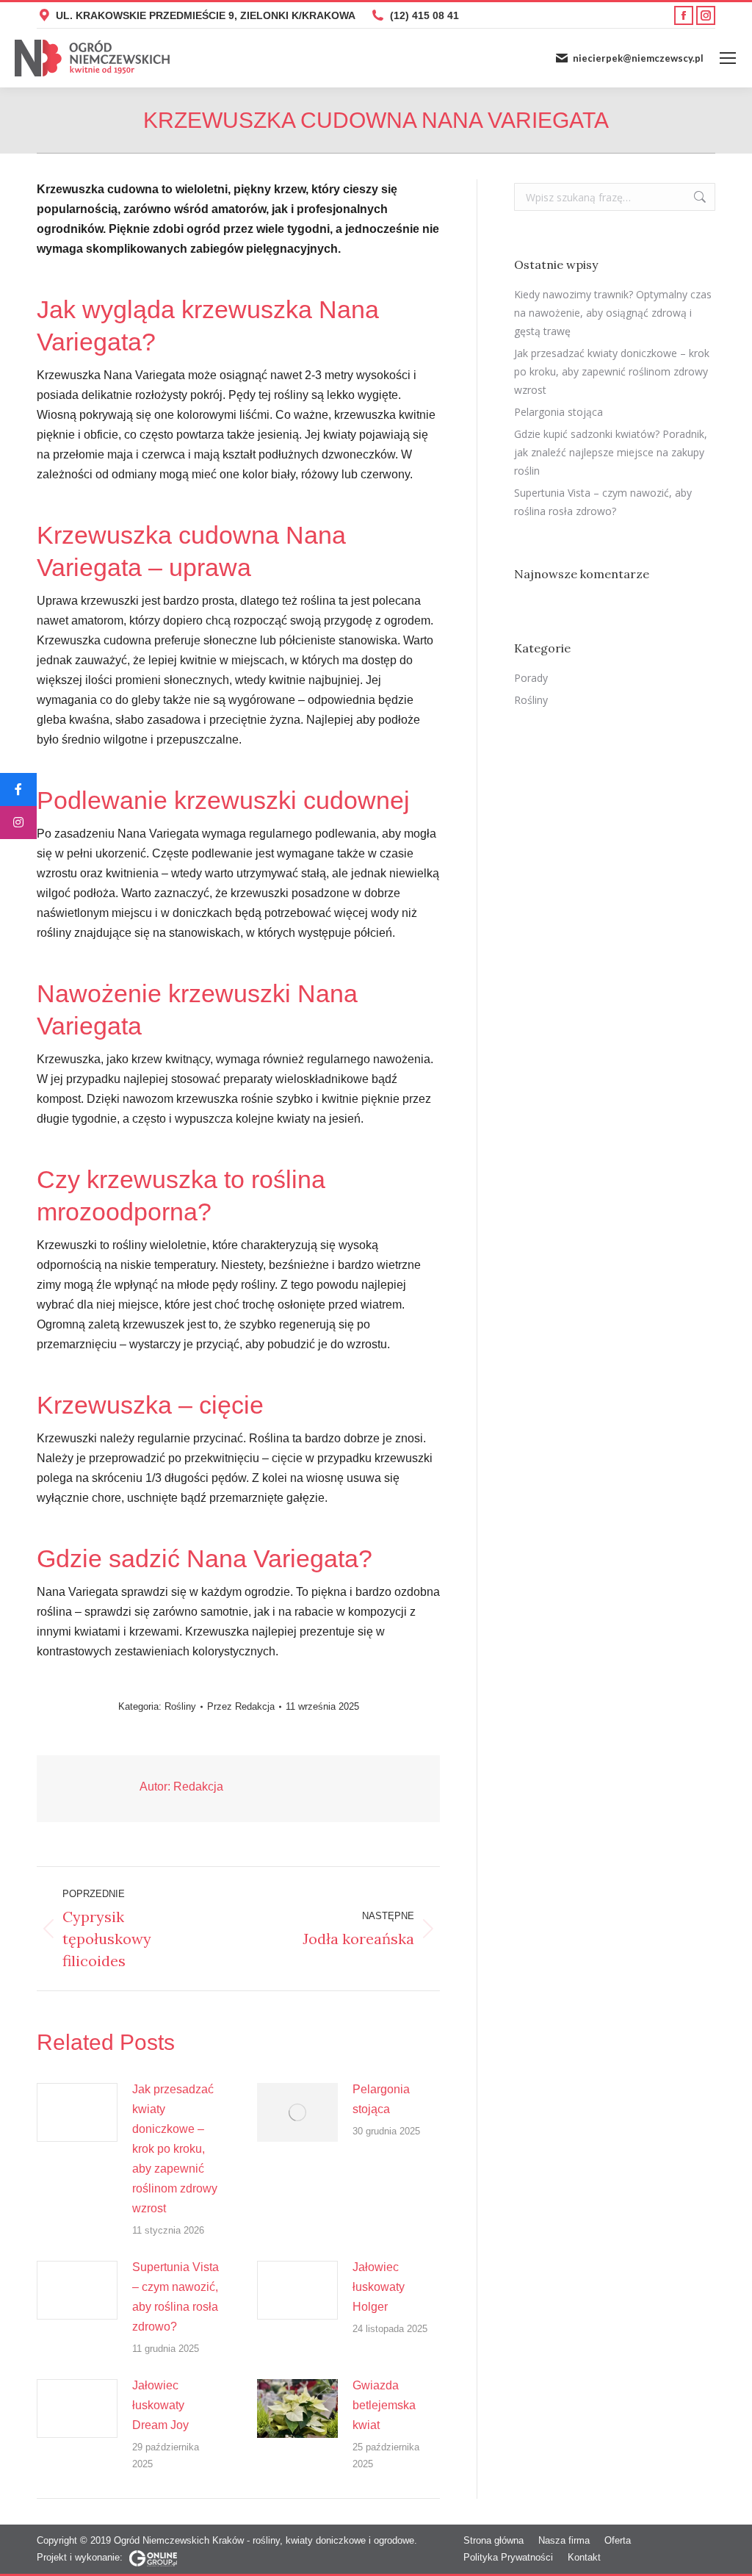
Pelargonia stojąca (381, 2099)
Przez (241, 1706)
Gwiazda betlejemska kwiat (384, 2405)
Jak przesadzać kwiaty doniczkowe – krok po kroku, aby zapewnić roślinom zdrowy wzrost (175, 2149)
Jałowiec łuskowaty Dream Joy (160, 2405)
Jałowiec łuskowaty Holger (379, 2287)
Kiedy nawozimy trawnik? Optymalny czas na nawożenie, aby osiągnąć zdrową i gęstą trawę (613, 313)
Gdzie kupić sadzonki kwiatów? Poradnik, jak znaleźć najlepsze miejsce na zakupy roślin (611, 452)
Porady (531, 678)
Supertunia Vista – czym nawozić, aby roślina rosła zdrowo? (176, 2297)
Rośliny (180, 1706)
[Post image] (77, 2112)
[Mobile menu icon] (728, 58)
